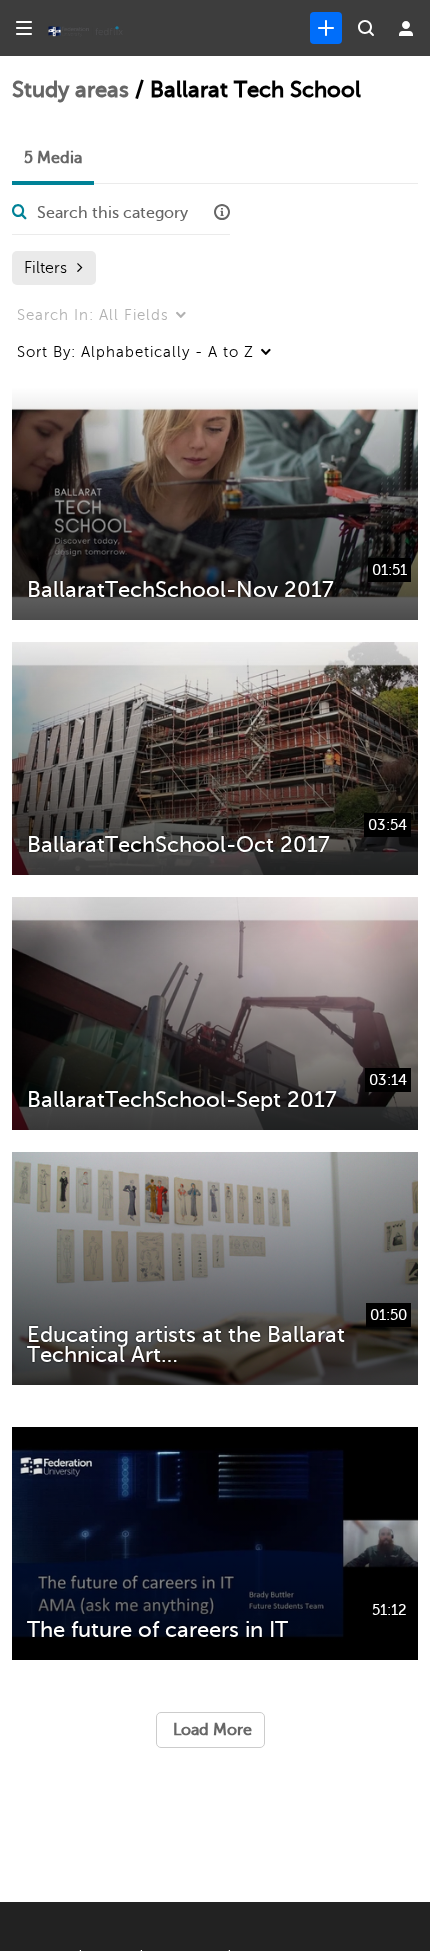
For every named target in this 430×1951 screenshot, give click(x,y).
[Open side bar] (24, 28)
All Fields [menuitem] (93, 315)
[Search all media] (366, 28)
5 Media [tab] (53, 158)
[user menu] (406, 28)
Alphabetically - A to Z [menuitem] (135, 352)
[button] (222, 213)
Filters (45, 268)
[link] (326, 28)
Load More (210, 1730)
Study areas (70, 89)
